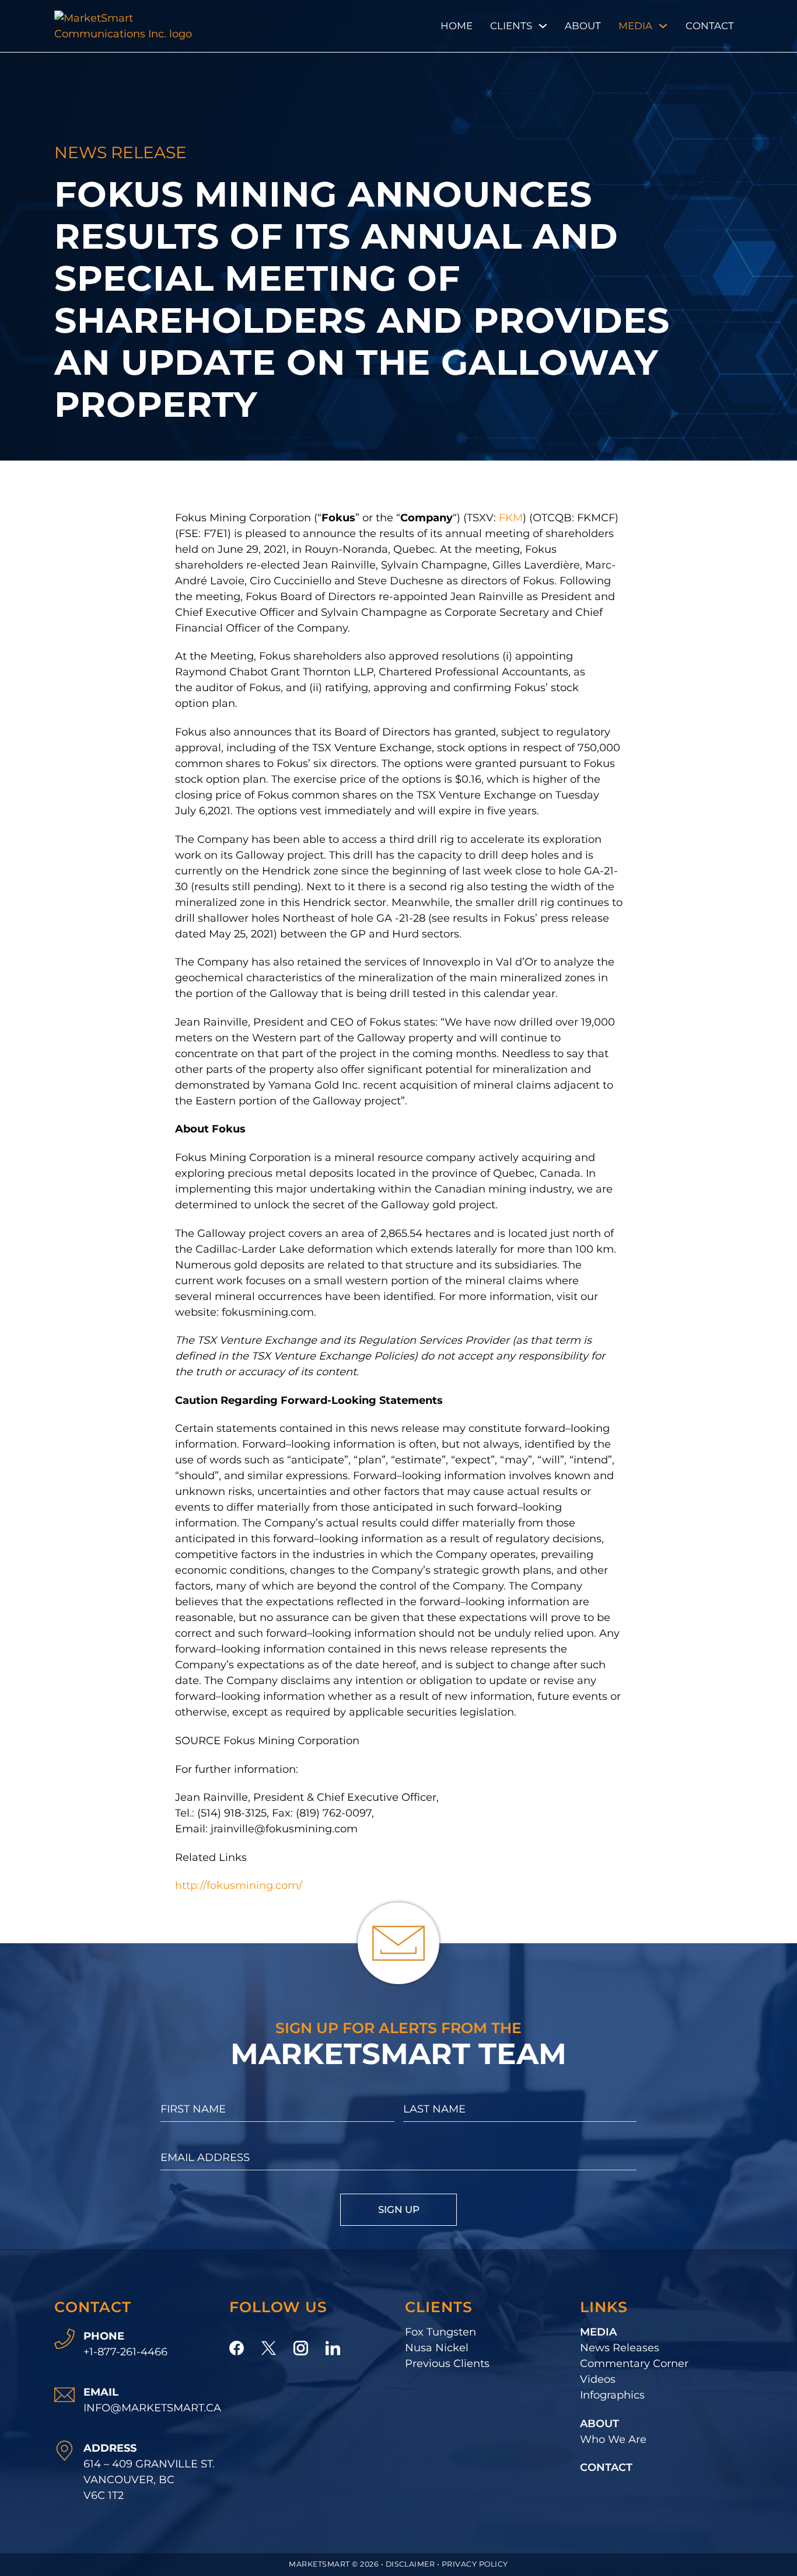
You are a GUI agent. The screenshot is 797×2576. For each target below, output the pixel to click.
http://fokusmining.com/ (239, 1885)
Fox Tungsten (441, 2332)
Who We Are (613, 2439)
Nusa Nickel (437, 2348)
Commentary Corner (634, 2364)
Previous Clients (447, 2364)
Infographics (612, 2395)
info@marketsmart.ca (152, 2408)
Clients (511, 26)
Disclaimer (410, 2564)
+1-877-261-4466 (125, 2352)
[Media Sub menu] (663, 26)
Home (457, 26)
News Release (120, 152)
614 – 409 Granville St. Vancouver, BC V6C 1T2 (149, 2480)
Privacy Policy (475, 2564)
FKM (511, 518)
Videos (598, 2379)
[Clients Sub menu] (543, 26)
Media (635, 26)
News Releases (620, 2348)
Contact (710, 26)
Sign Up (399, 2209)
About (583, 26)
